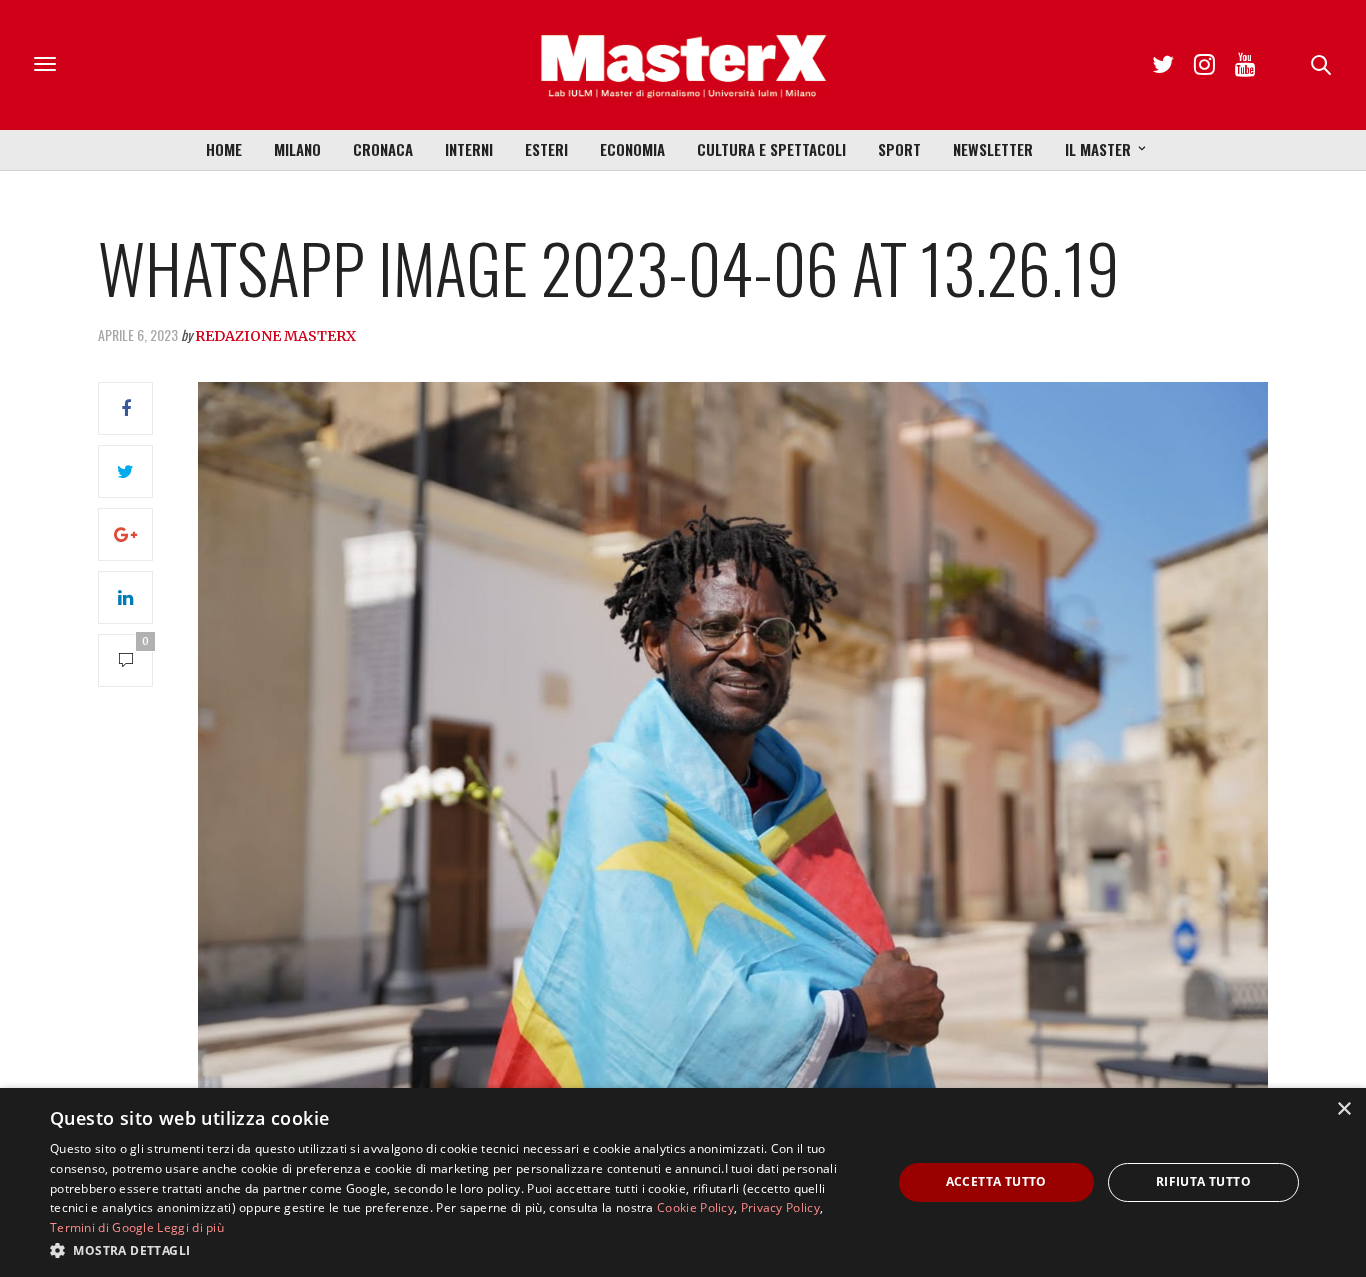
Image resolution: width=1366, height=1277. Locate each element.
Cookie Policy (695, 1207)
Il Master (1098, 149)
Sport (899, 149)
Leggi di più (190, 1227)
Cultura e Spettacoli (771, 149)
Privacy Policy (780, 1207)
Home (224, 149)
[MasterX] (683, 65)
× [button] (1343, 1109)
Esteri (546, 149)
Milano (297, 149)
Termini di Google (102, 1227)
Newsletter (993, 149)
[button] (458, 1250)
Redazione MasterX (275, 336)
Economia (632, 149)
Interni (469, 149)
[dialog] (683, 1182)
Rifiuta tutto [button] (1203, 1181)
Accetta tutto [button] (996, 1181)
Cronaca (383, 149)
